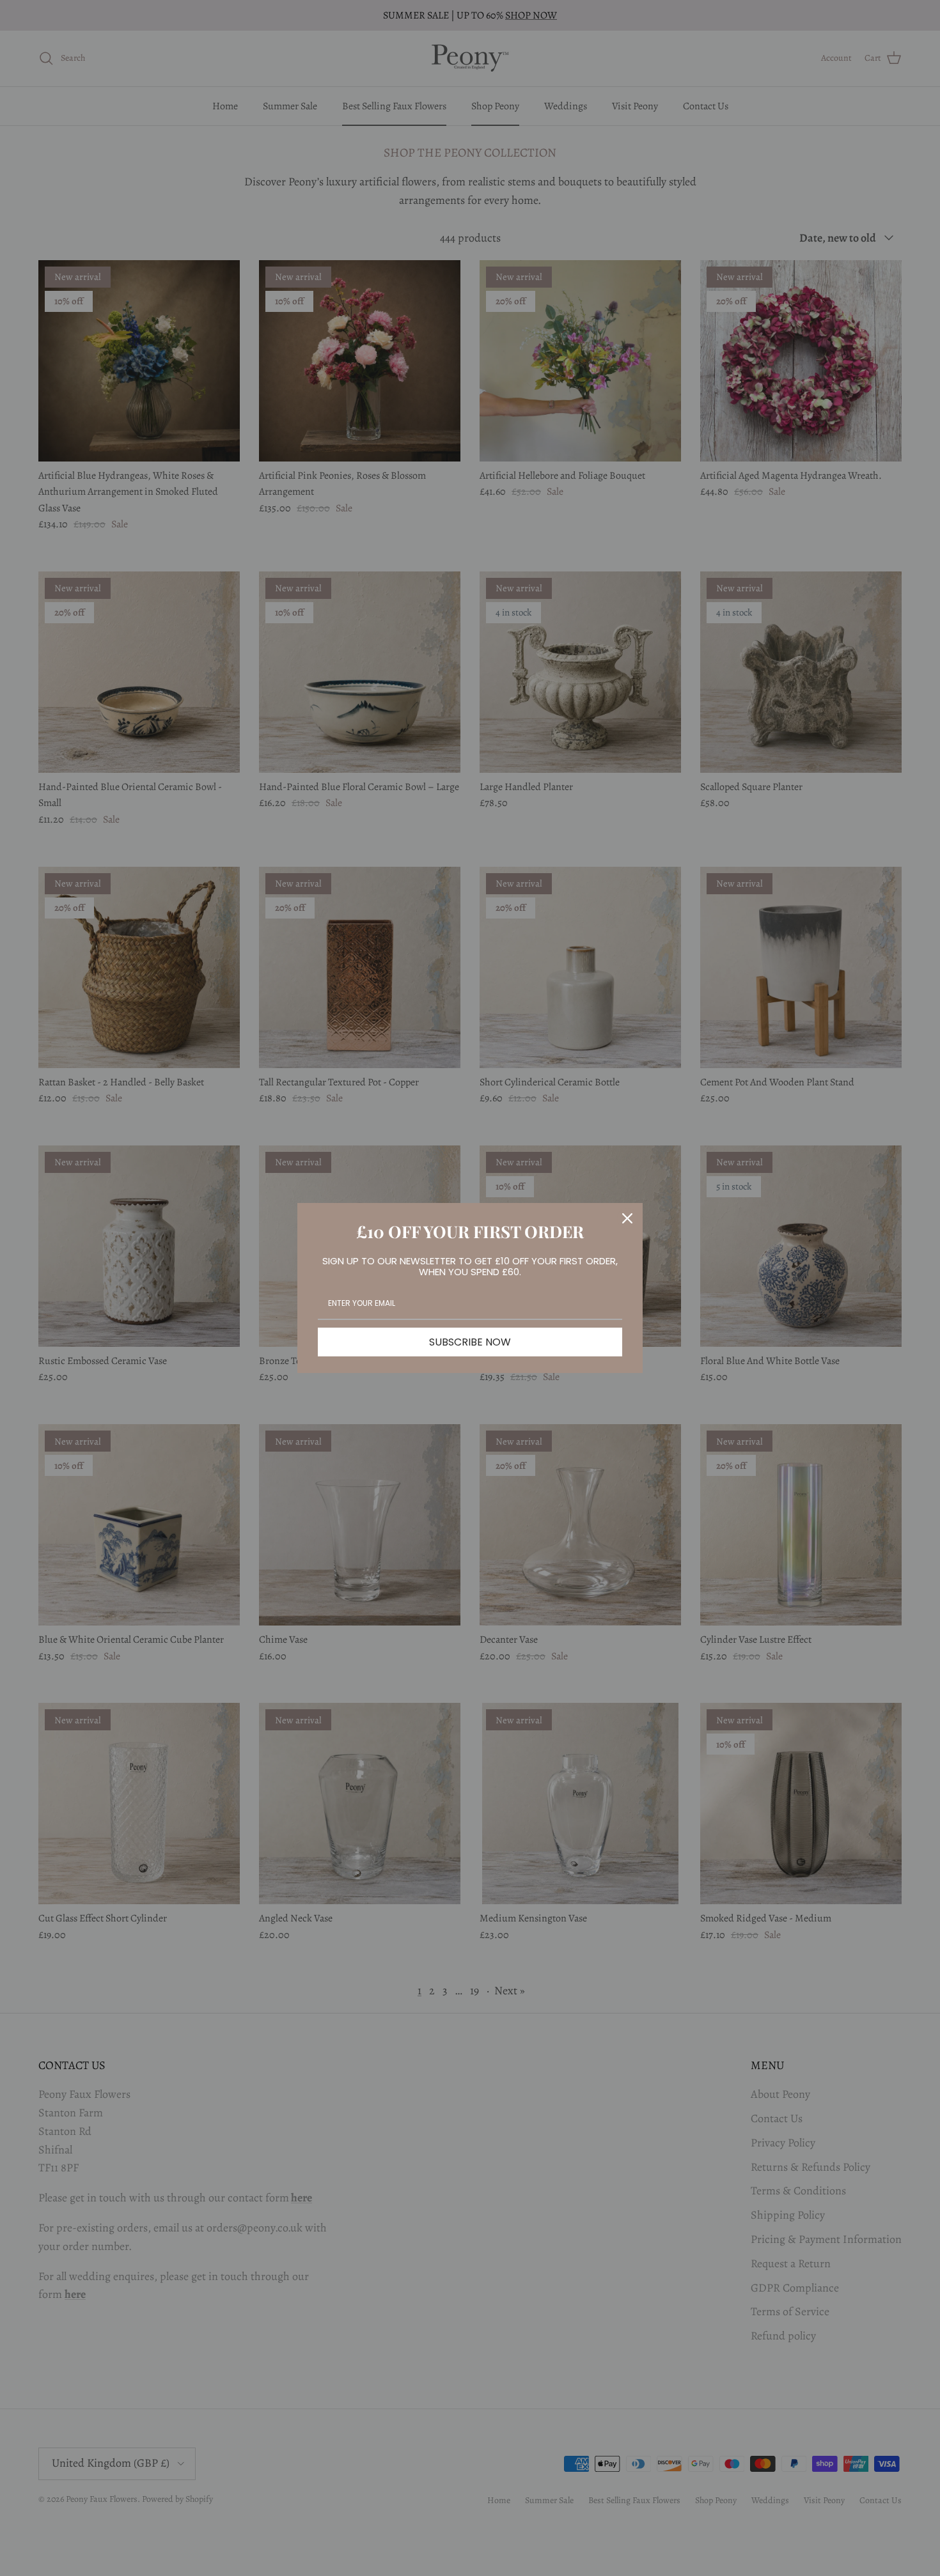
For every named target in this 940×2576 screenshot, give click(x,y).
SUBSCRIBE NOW (470, 1342)
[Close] (627, 1218)
